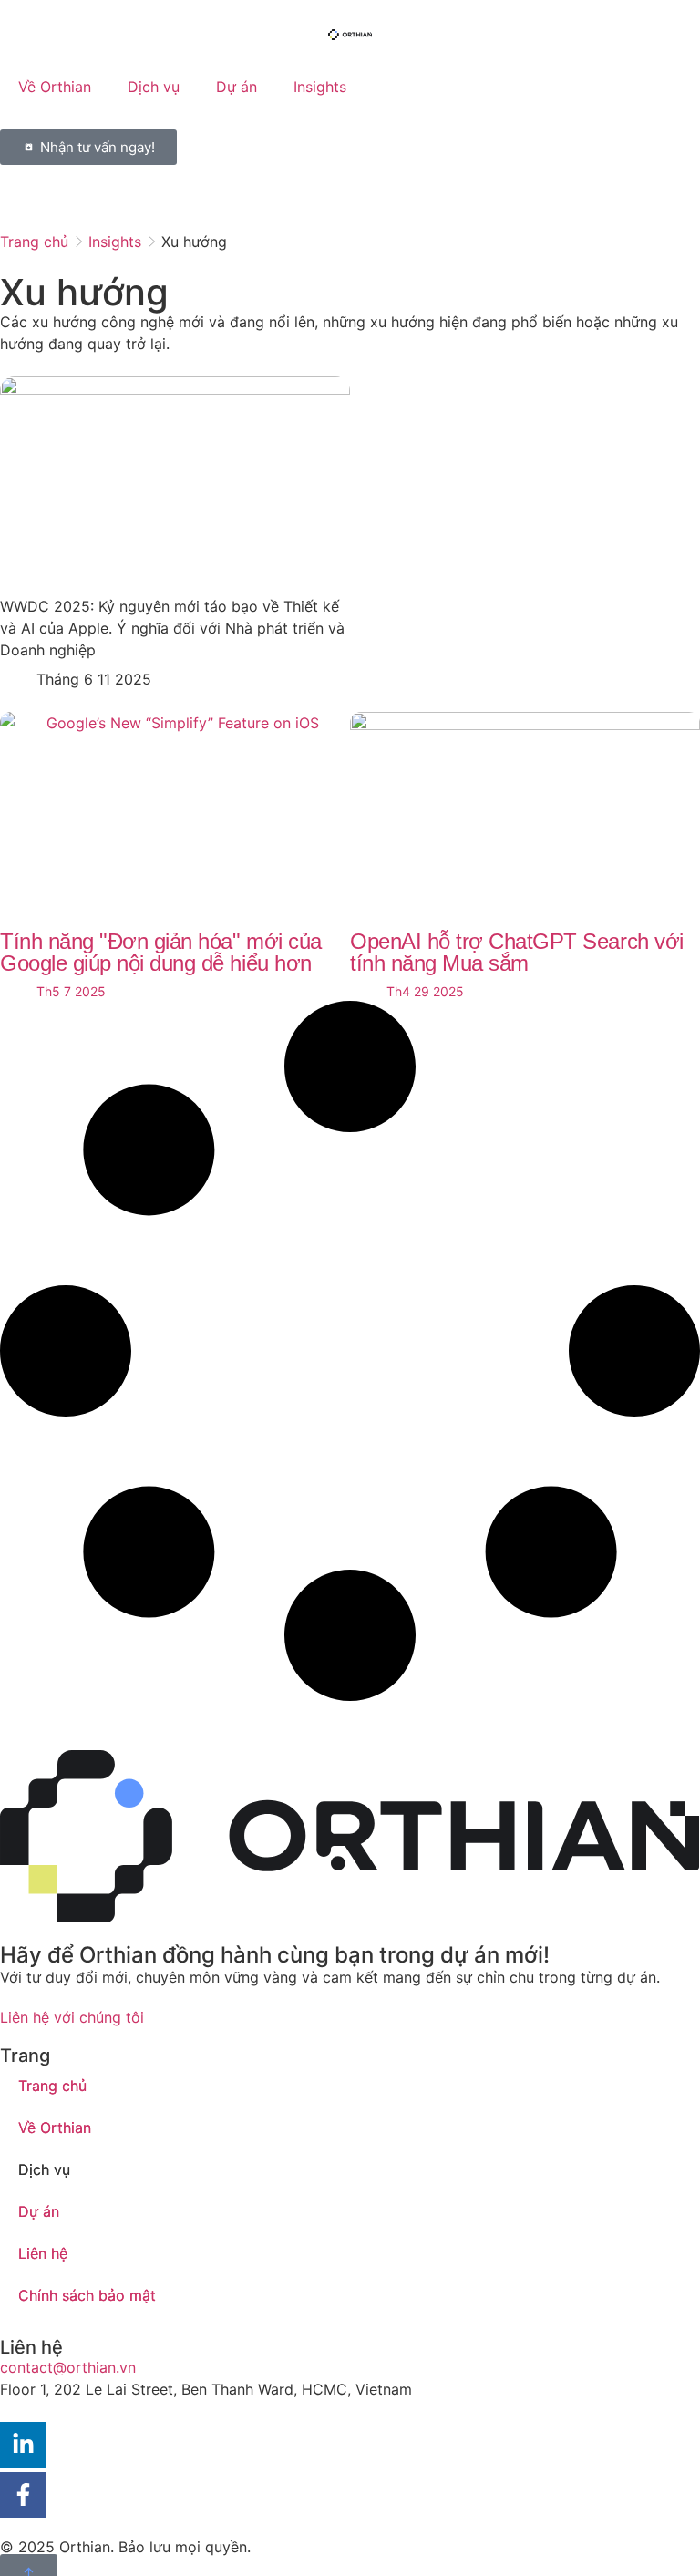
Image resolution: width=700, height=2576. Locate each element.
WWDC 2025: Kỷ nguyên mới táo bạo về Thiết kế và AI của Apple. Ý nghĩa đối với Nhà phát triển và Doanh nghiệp (172, 628)
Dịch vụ (154, 87)
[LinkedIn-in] (23, 2445)
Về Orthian (55, 87)
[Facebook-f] (23, 2495)
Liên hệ (43, 2253)
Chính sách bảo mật (87, 2295)
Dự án (237, 87)
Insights (320, 87)
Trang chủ (34, 242)
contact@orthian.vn (68, 2367)
